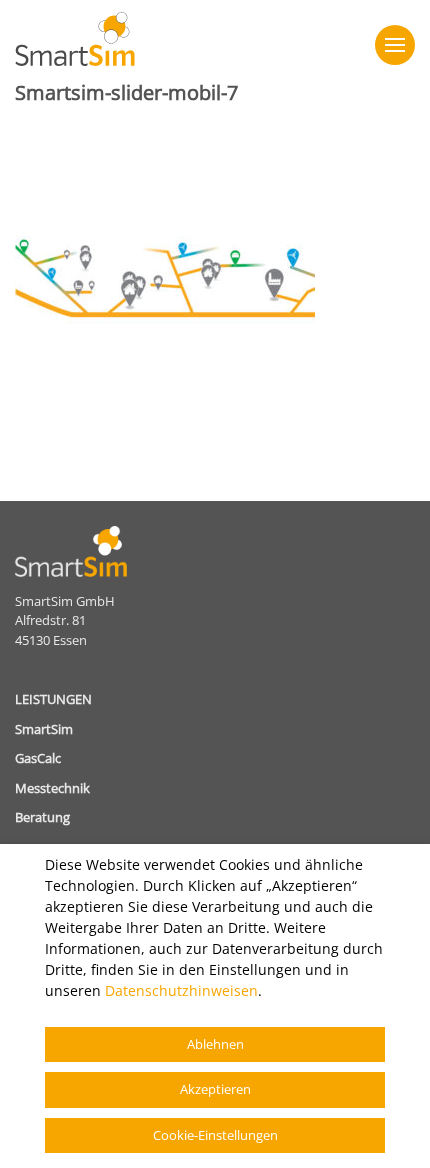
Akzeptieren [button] (215, 1089)
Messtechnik (52, 788)
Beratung (42, 817)
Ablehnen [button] (215, 1044)
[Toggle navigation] (395, 45)
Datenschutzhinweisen (181, 990)
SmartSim (44, 729)
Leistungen (53, 699)
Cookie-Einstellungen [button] (215, 1135)
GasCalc (38, 758)
